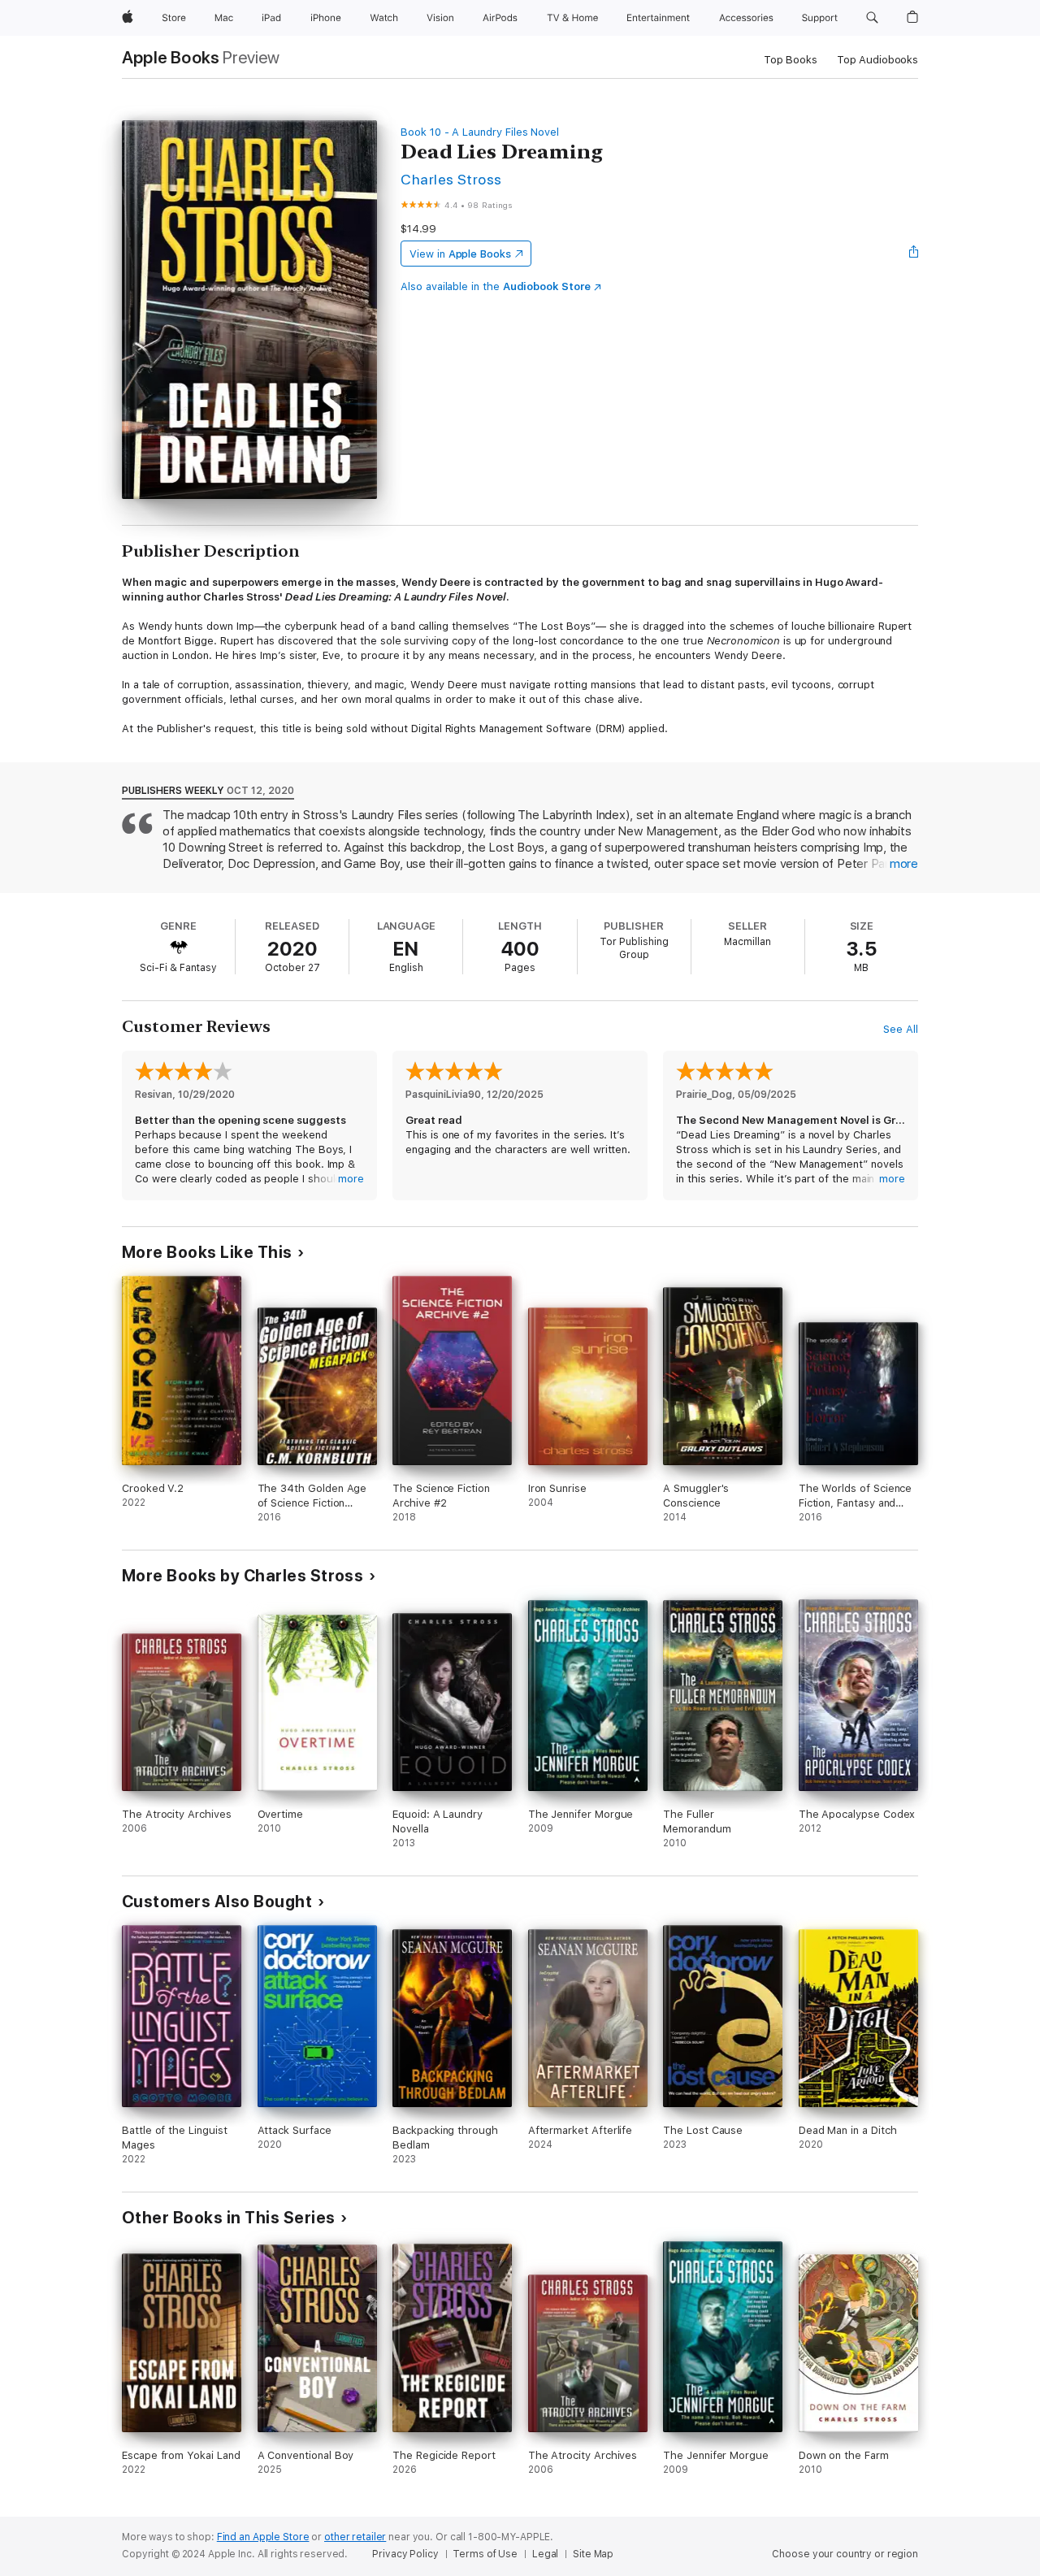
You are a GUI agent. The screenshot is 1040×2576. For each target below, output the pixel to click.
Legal (545, 2554)
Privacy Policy (405, 2554)
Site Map (593, 2554)
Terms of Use (485, 2554)
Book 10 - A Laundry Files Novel (480, 132)
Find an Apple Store (263, 2537)
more (904, 864)
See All (901, 1029)
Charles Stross (451, 179)
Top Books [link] (791, 60)
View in (460, 254)
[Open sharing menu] (914, 254)
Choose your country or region (845, 2554)
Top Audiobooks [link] (877, 60)
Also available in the (496, 286)
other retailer (355, 2537)
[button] (872, 18)
